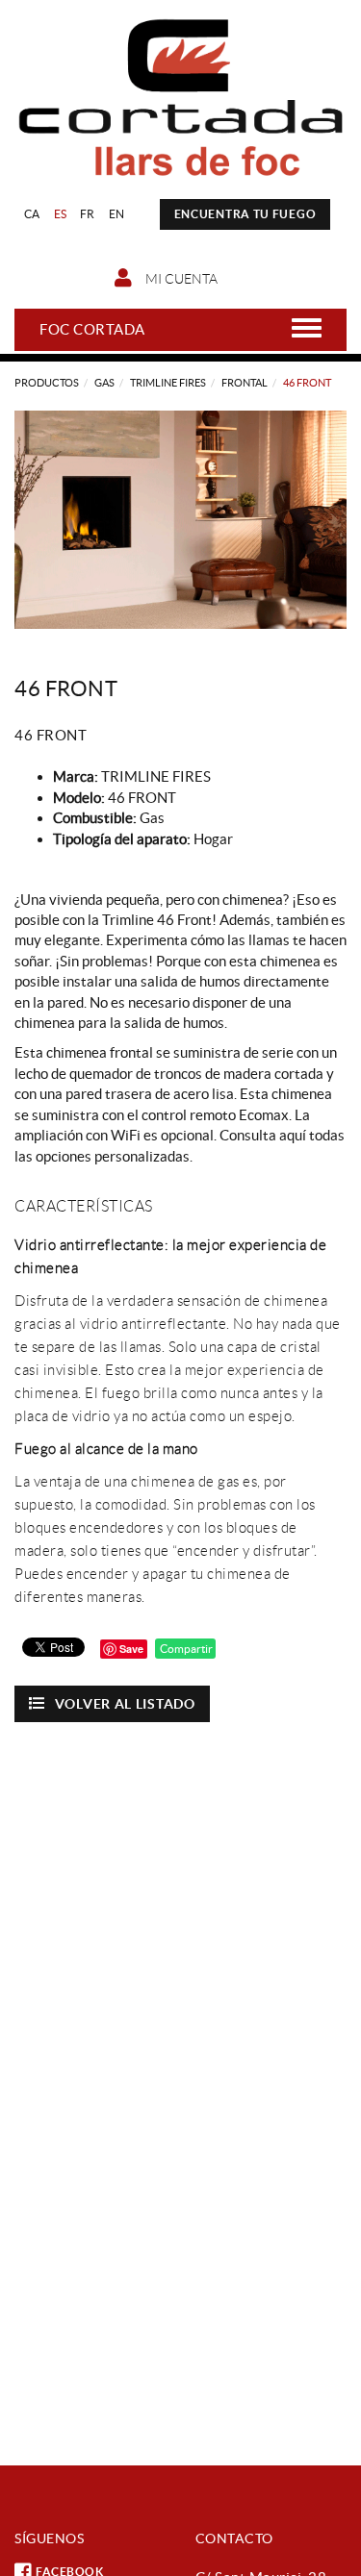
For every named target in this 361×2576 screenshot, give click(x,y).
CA (32, 214)
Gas (104, 383)
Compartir (185, 1649)
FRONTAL (245, 383)
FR (88, 214)
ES (61, 214)
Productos (47, 383)
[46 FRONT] (180, 520)
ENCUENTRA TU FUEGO (245, 214)
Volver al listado (125, 1704)
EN (117, 214)
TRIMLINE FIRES (168, 383)
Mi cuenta (180, 279)
